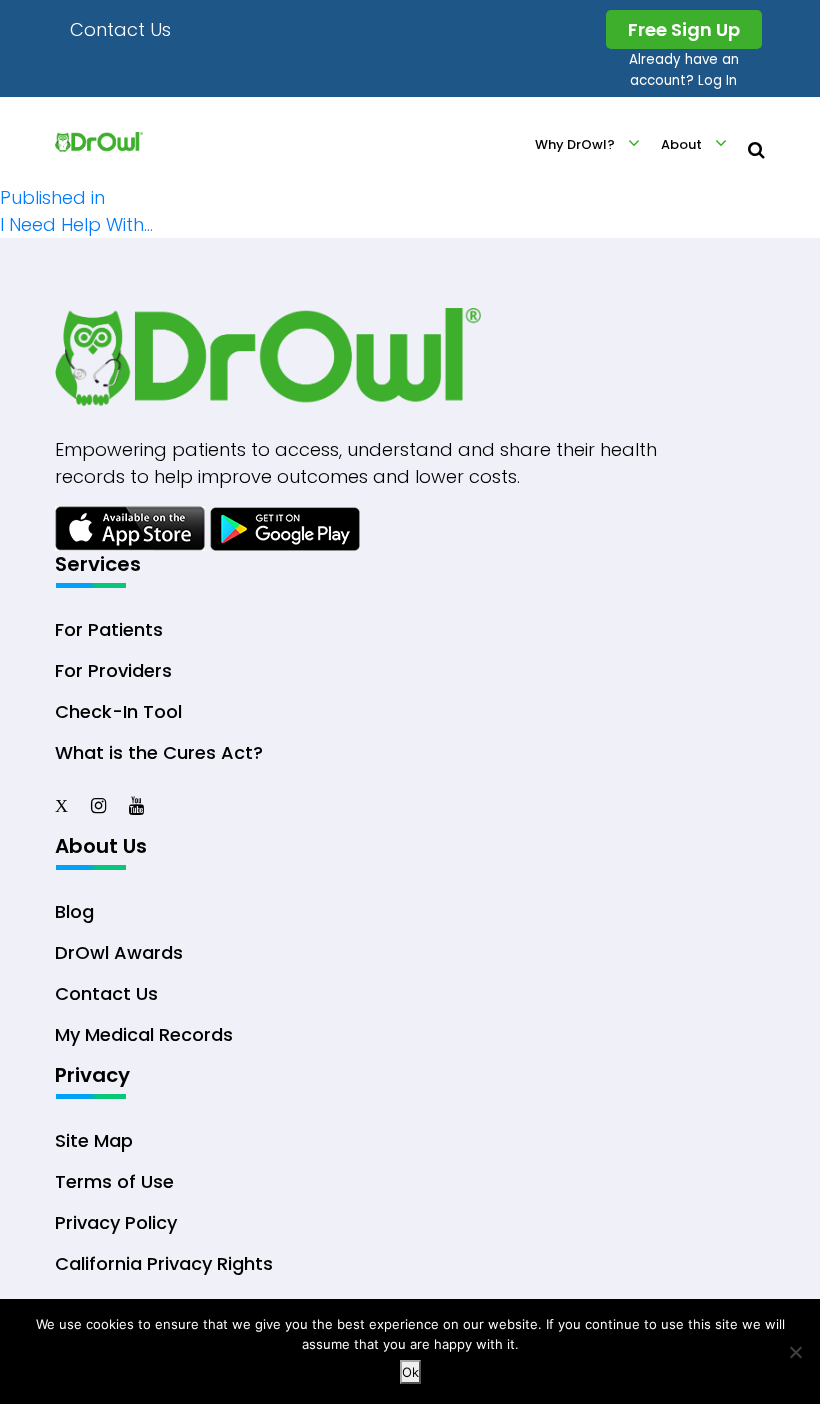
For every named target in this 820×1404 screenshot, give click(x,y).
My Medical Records (144, 1034)
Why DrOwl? (575, 144)
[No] (795, 1352)
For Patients (109, 629)
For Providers (113, 670)
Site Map (94, 1140)
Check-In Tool (118, 711)
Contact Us (120, 29)
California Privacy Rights (164, 1263)
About (681, 144)
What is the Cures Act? (159, 752)
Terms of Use (114, 1181)
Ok (410, 1372)
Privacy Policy (116, 1222)
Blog (74, 911)
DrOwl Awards (119, 952)
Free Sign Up (684, 29)
